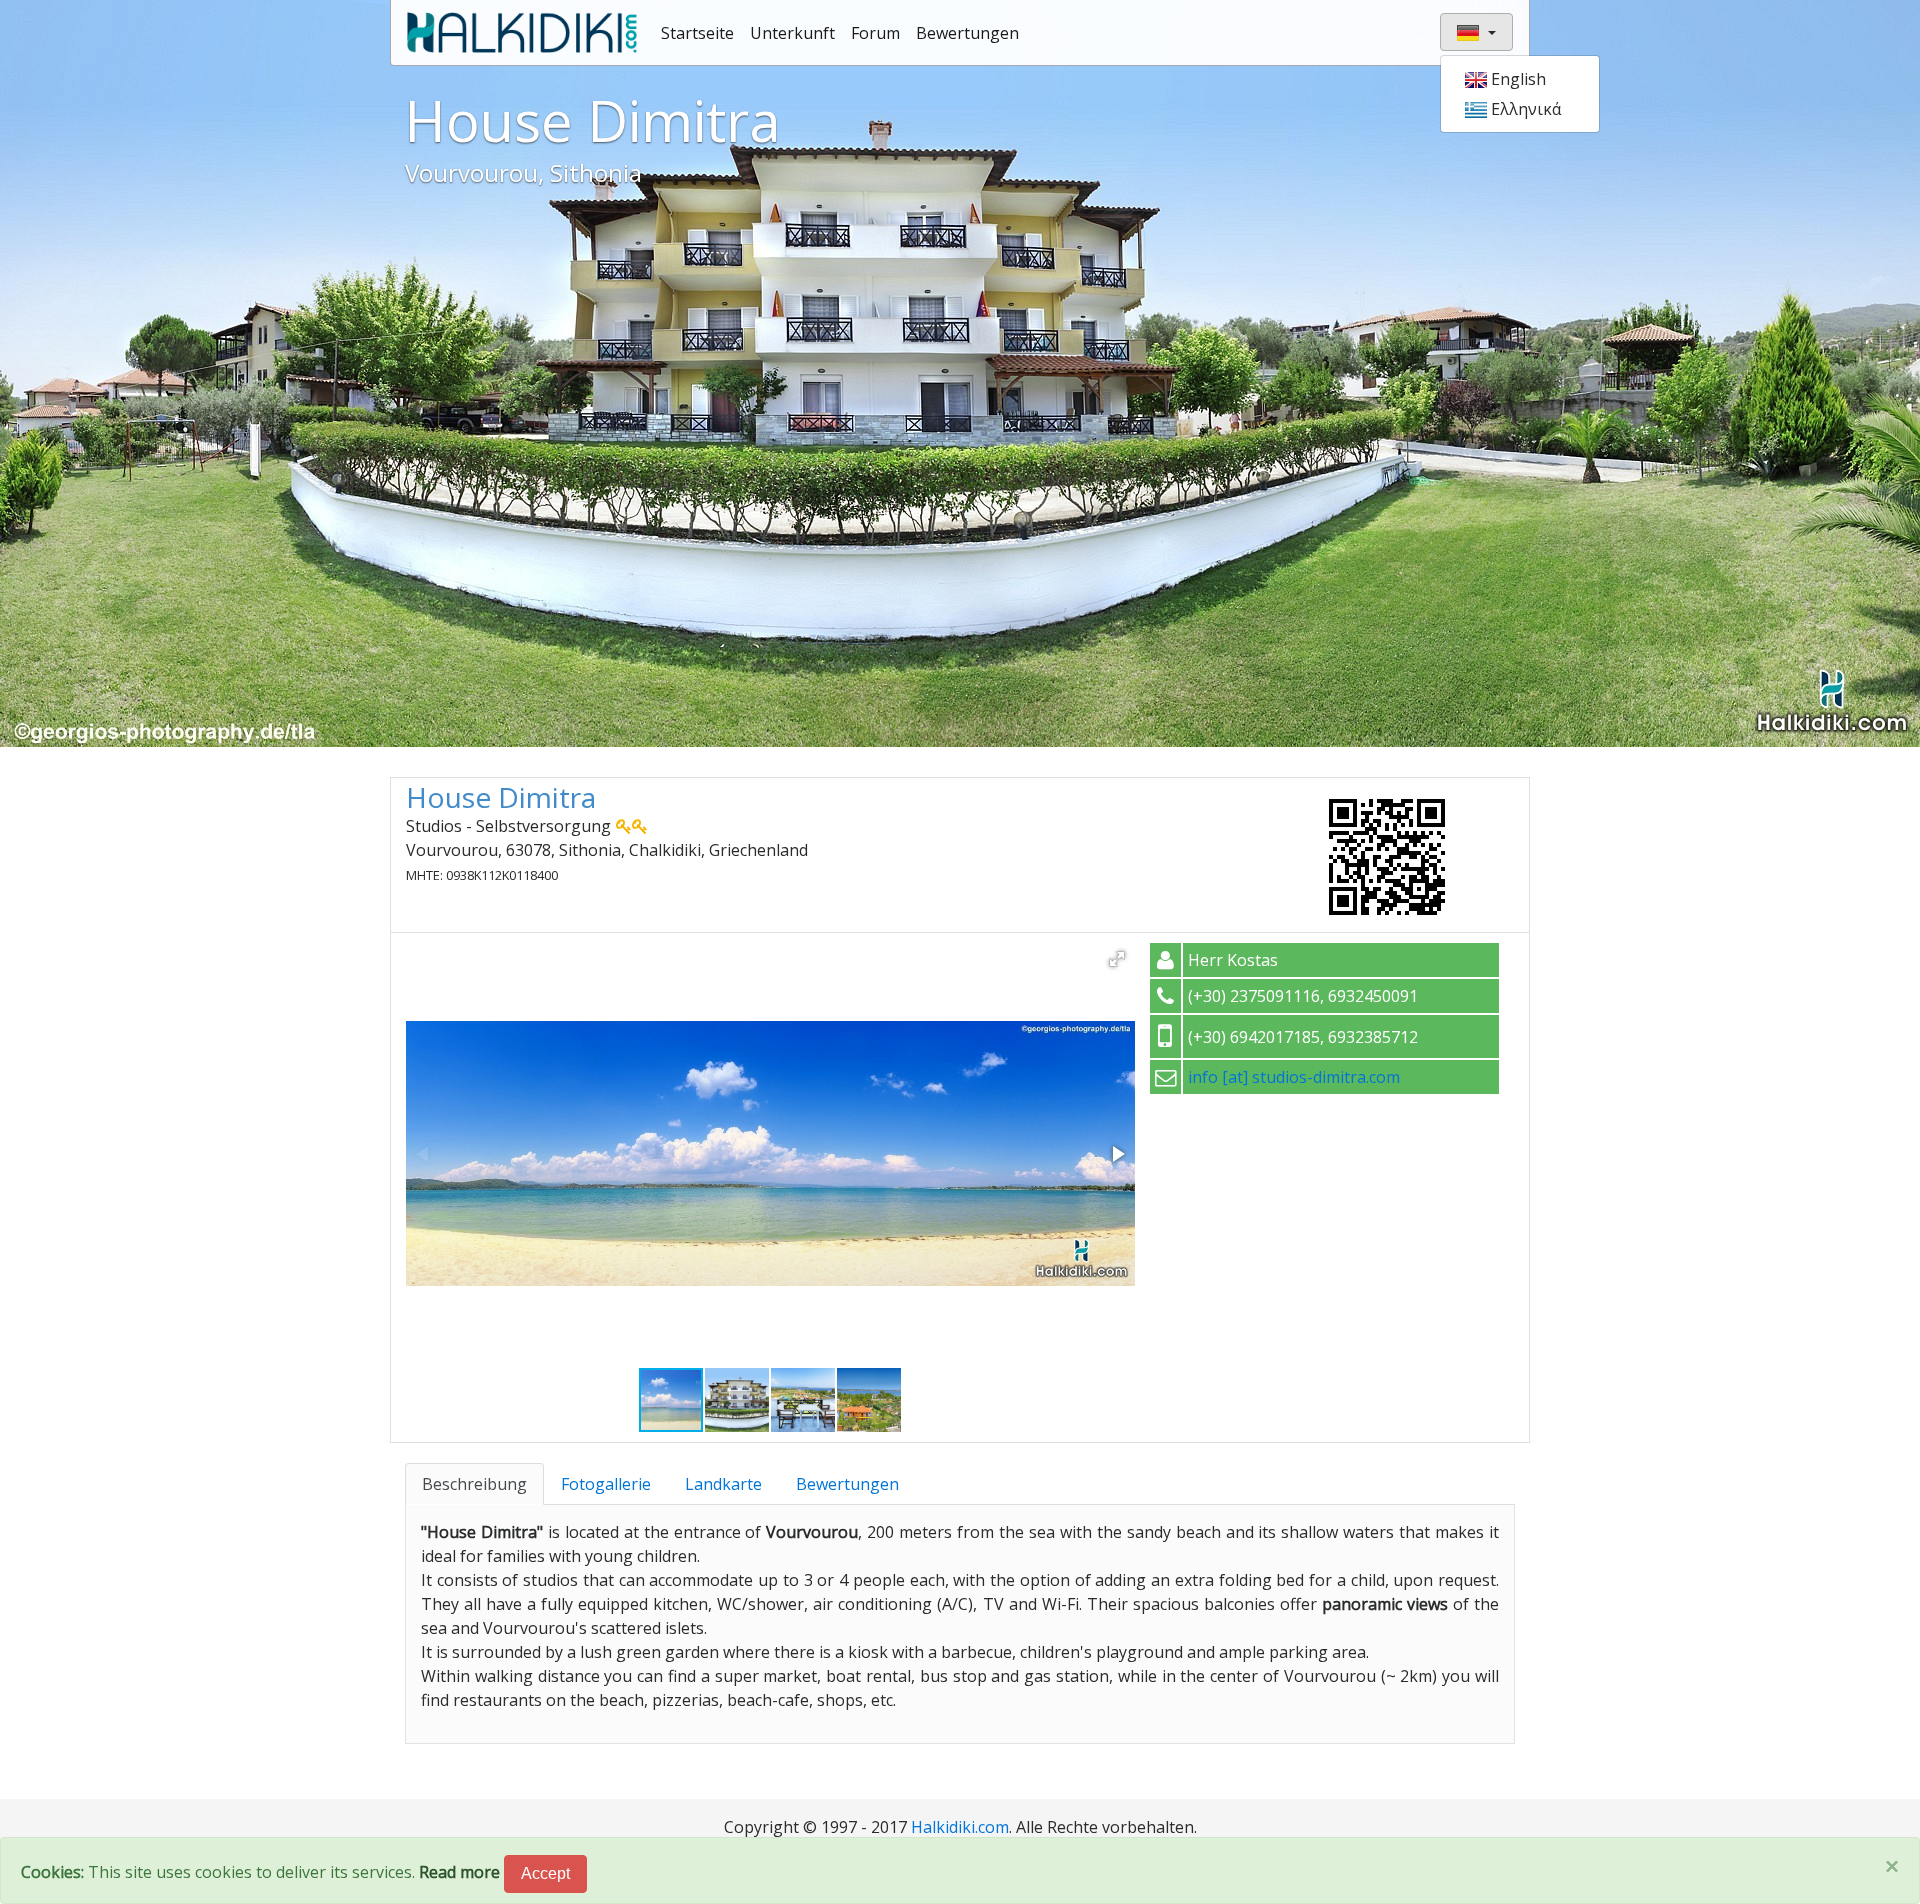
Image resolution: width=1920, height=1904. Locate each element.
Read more (459, 1872)
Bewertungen (967, 33)
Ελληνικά (1524, 109)
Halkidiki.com (960, 1827)
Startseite (697, 33)
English (1516, 79)
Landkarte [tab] (723, 1484)
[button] (1117, 959)
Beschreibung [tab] (474, 1484)
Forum (875, 33)
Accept (545, 1873)
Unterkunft (792, 33)
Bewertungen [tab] (847, 1484)
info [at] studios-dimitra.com (1294, 1077)
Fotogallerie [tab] (606, 1484)
